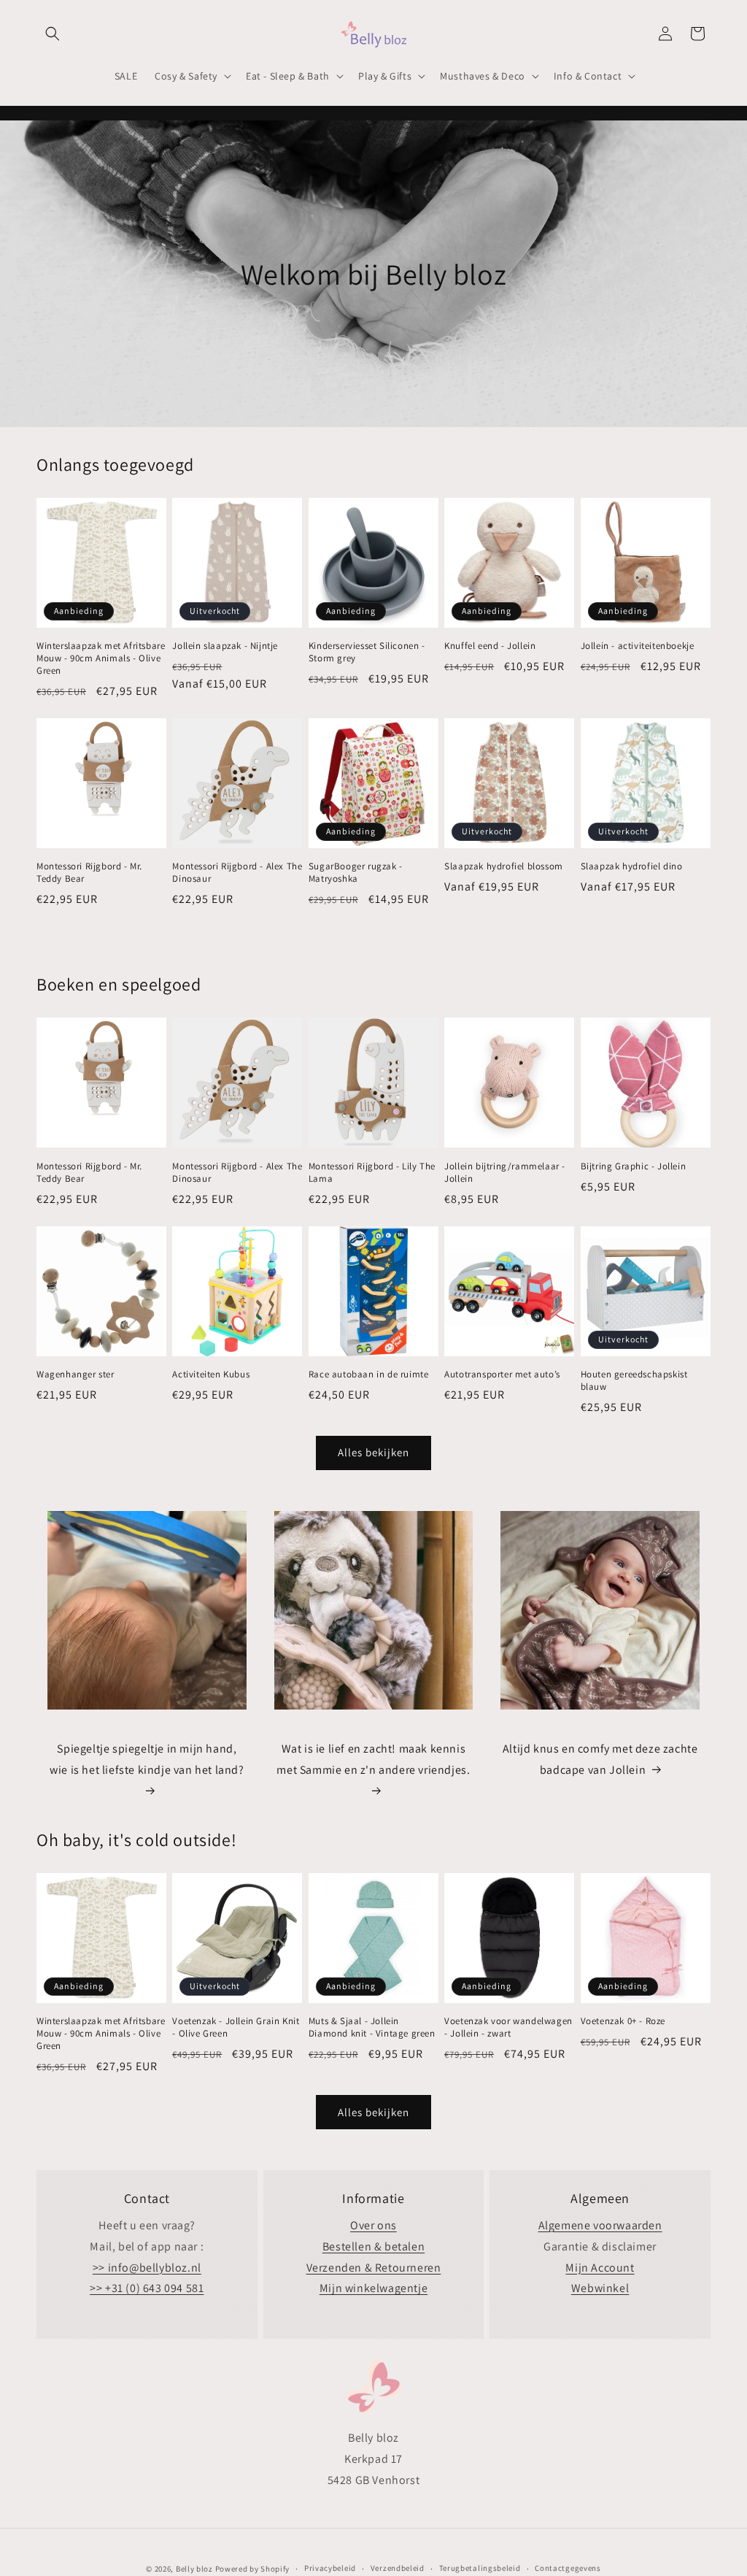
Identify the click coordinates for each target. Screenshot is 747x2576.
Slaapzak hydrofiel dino (632, 866)
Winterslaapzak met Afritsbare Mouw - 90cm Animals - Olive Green (101, 658)
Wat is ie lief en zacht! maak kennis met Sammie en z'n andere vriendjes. (373, 1759)
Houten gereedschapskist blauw (634, 1381)
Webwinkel (600, 2288)
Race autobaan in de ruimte (369, 1374)
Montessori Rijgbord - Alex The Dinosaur (237, 873)
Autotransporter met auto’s (502, 1374)
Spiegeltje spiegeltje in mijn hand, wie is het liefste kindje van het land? (147, 1759)
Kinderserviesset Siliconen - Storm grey (367, 652)
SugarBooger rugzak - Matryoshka (356, 873)
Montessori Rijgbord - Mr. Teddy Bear (89, 873)
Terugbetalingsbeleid (480, 2568)
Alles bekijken (373, 1452)
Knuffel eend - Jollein (490, 646)
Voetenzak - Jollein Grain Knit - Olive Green (236, 2027)
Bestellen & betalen (373, 2246)
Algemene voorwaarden (600, 2225)
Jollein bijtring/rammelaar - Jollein (505, 1173)
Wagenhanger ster (76, 1374)
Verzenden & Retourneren (374, 2268)
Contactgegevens (568, 2568)
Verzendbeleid (398, 2568)
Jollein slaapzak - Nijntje (225, 646)
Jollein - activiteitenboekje (638, 646)
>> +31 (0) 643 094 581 (147, 2288)
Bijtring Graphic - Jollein (634, 1166)
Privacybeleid (330, 2568)
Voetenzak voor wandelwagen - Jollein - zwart (508, 2027)
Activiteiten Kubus (211, 1374)
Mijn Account (600, 2268)
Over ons (373, 2225)
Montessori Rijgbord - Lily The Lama (372, 1173)
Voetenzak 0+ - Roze (623, 2021)
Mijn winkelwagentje (373, 2288)
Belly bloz (194, 2569)
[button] (53, 34)
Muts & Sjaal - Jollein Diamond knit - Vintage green (372, 2027)
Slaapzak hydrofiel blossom (504, 866)
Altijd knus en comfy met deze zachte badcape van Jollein (600, 1759)
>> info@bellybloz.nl (147, 2268)
